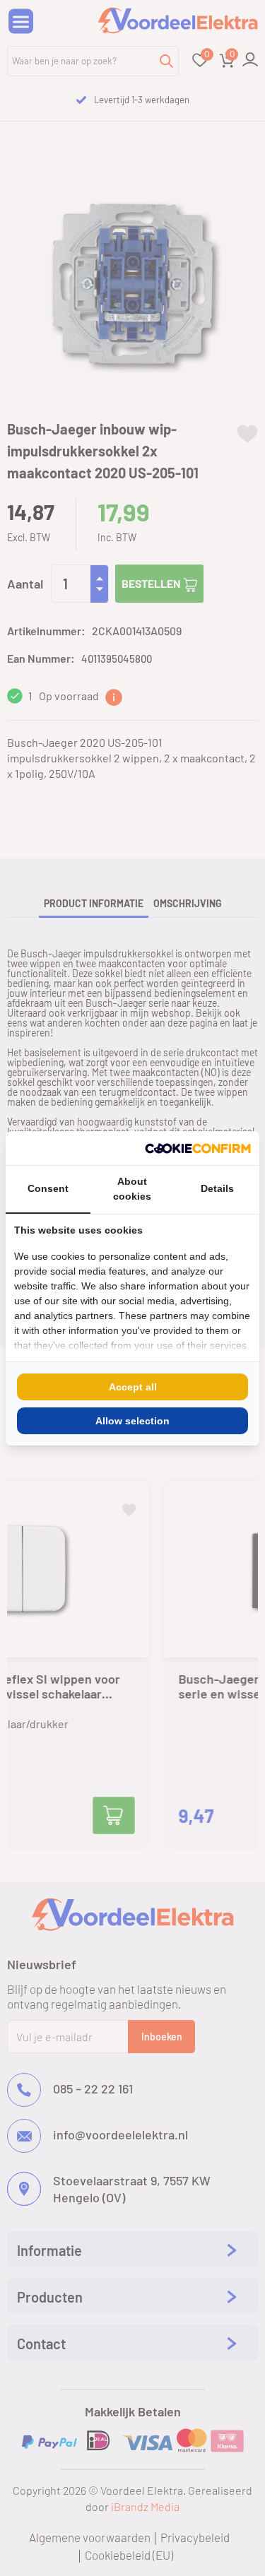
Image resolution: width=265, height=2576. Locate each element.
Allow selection (132, 1421)
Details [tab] (217, 1188)
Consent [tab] (48, 1188)
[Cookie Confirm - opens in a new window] (198, 1148)
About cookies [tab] (132, 1189)
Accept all (133, 1387)
